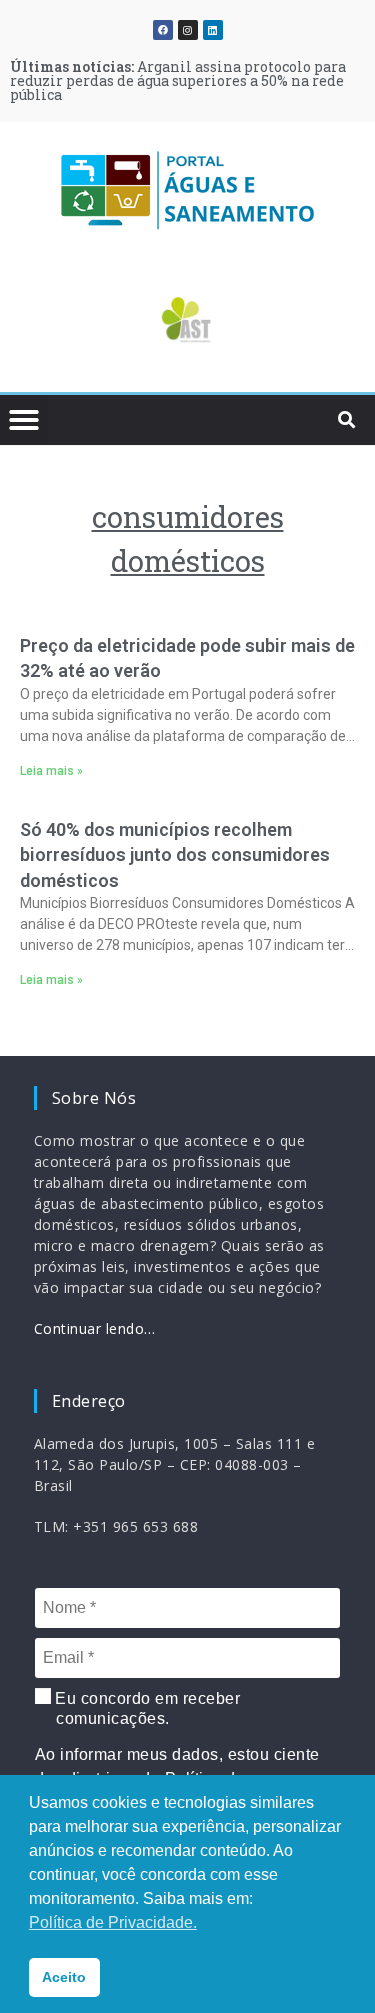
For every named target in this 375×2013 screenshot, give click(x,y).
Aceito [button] (64, 1977)
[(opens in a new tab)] (187, 320)
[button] (45, 324)
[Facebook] (163, 30)
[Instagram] (188, 30)
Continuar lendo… (95, 1328)
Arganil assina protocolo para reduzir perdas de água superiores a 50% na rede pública (178, 80)
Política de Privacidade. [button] (113, 1922)
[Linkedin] (213, 30)
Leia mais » (51, 771)
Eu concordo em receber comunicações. (146, 1708)
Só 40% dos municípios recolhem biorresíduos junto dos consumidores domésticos (175, 854)
